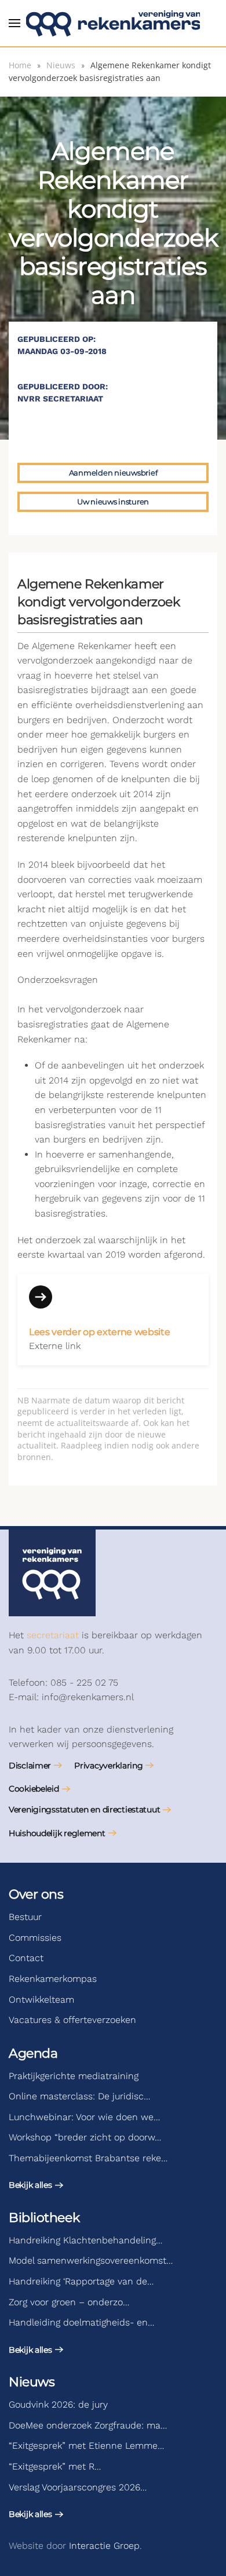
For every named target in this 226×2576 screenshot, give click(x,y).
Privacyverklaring (108, 1766)
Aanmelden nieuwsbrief (113, 473)
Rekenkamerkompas (53, 1979)
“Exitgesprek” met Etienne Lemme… (86, 2446)
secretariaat (53, 1635)
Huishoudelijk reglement (57, 1833)
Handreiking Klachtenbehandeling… (85, 2240)
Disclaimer (30, 1766)
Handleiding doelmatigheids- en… (81, 2322)
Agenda (33, 2053)
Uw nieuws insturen (113, 502)
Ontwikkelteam (41, 2000)
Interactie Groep (104, 2546)
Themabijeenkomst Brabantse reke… (88, 2158)
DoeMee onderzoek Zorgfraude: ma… (88, 2425)
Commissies (35, 1938)
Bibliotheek (44, 2218)
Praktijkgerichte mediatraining (74, 2076)
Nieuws (32, 2382)
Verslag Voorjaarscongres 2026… (78, 2487)
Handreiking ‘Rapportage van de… (81, 2281)
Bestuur (25, 1917)
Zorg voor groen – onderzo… (69, 2302)
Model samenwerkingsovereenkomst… (91, 2260)
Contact (26, 1958)
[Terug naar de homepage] (113, 23)
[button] (14, 23)
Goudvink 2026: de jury (58, 2404)
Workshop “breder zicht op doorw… (85, 2137)
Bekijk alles (30, 2185)
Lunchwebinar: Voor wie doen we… (84, 2117)
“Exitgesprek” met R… (55, 2466)
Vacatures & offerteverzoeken (72, 2020)
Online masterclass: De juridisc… (79, 2096)
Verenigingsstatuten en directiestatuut (84, 1810)
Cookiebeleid (34, 1789)
